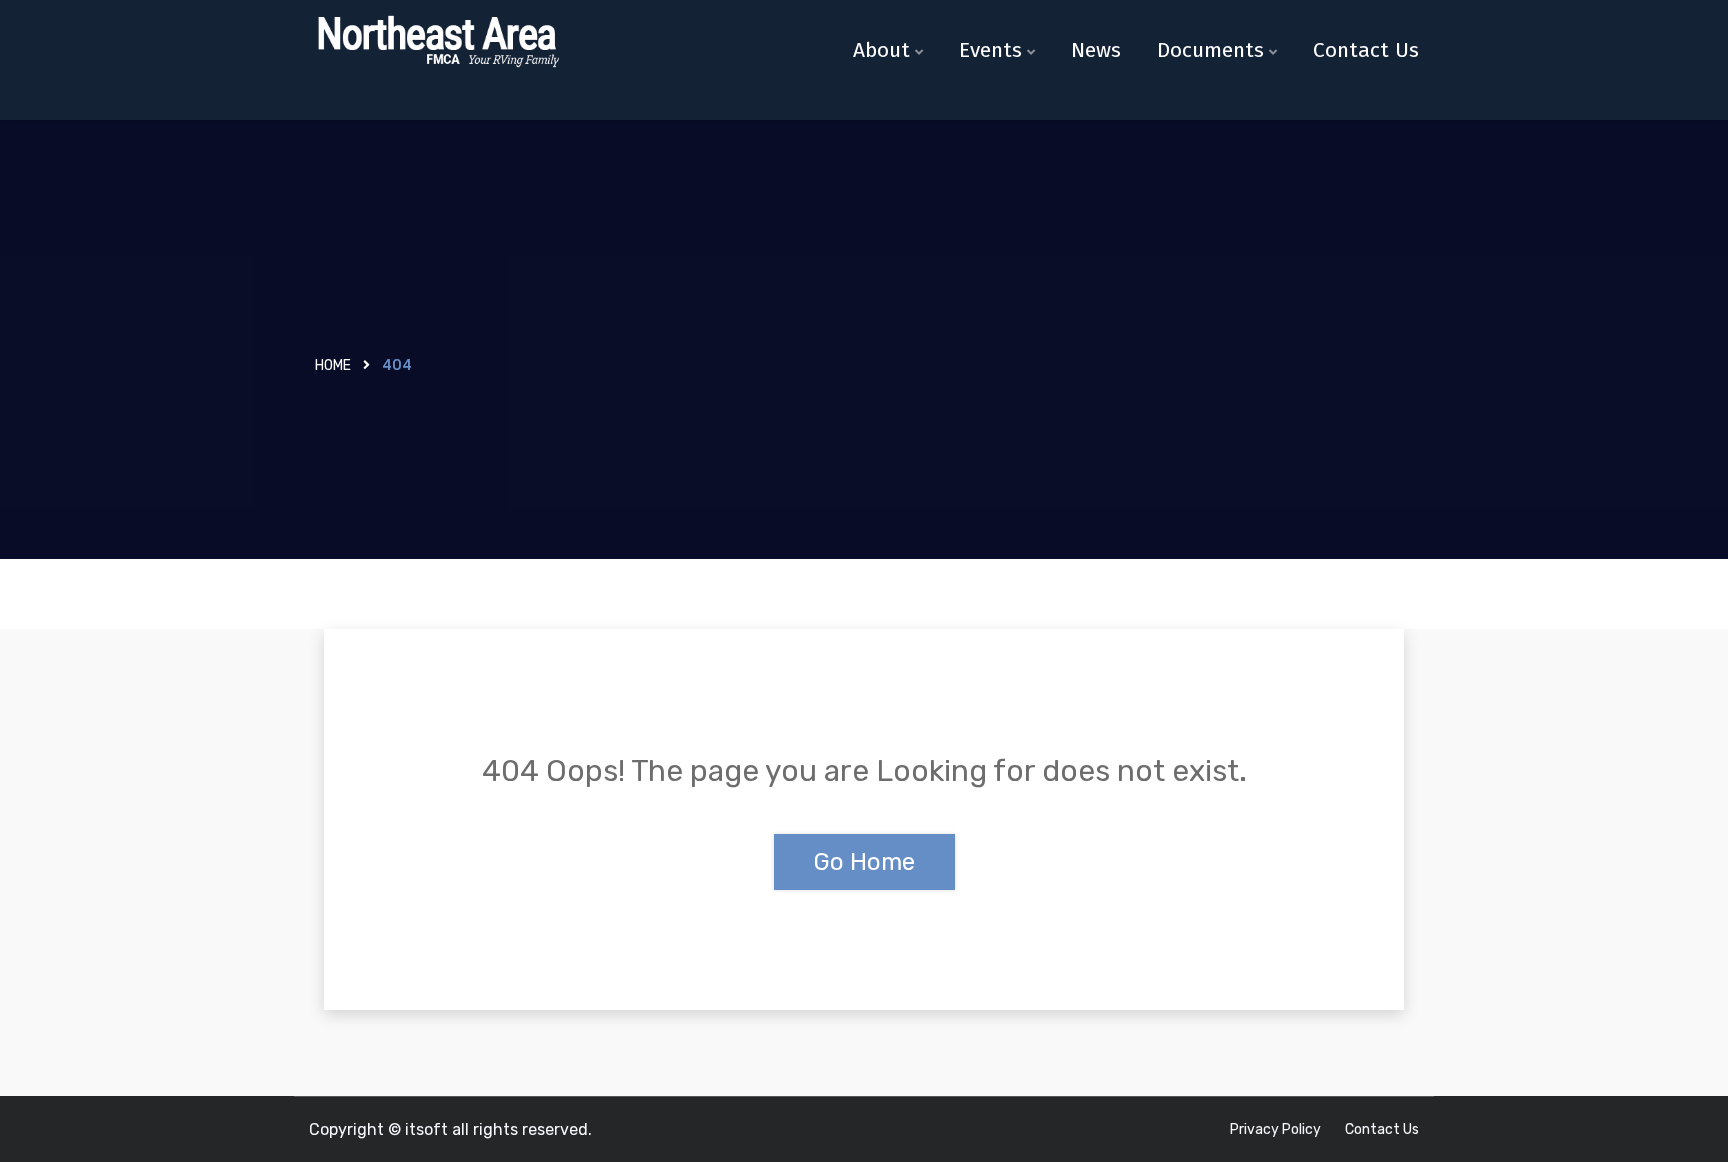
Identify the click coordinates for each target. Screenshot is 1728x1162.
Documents (1210, 50)
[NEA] (436, 42)
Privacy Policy (1275, 1129)
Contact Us (1366, 50)
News (1096, 50)
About (881, 50)
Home (333, 365)
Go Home (864, 862)
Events (990, 50)
